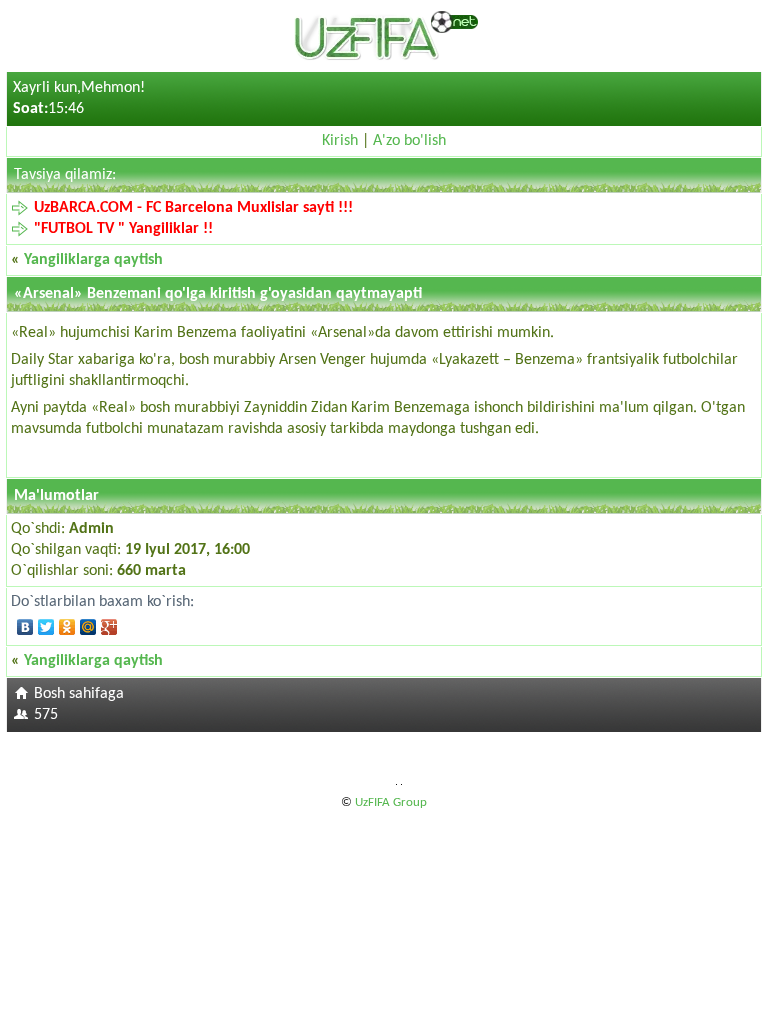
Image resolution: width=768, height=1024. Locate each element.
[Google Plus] (109, 627)
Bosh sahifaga (79, 694)
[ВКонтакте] (25, 627)
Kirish (340, 141)
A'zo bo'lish (409, 141)
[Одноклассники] (67, 627)
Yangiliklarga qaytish (93, 260)
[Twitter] (46, 627)
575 (46, 715)
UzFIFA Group (391, 802)
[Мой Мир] (88, 627)
